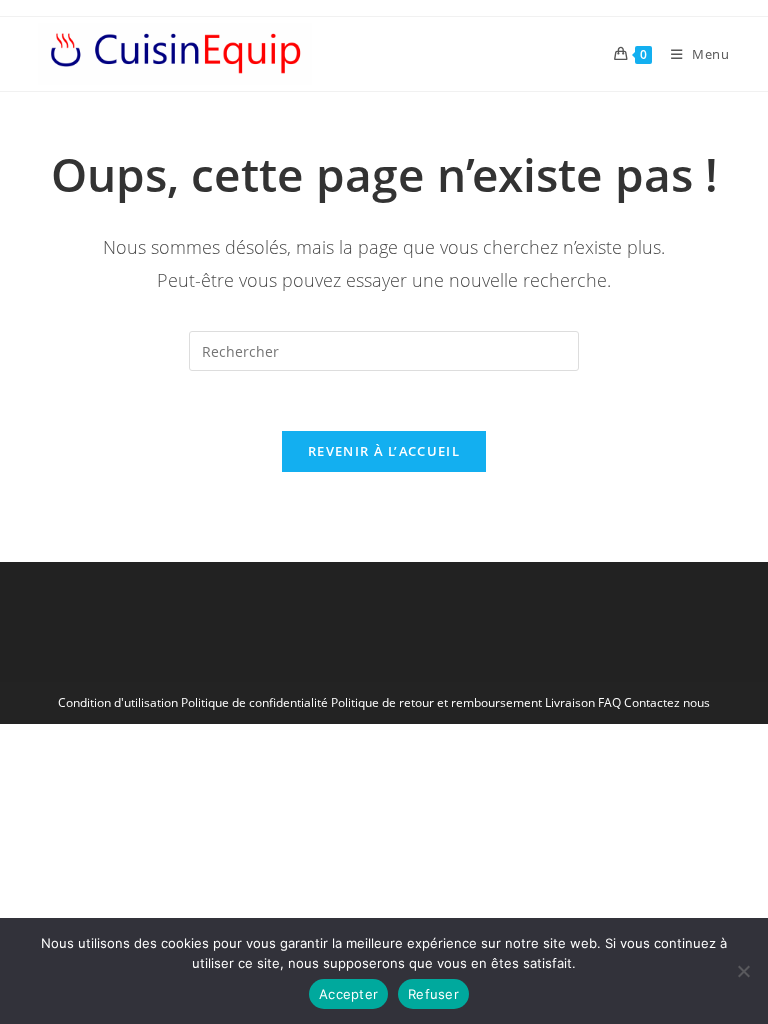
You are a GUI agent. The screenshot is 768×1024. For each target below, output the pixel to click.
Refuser (433, 994)
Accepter (348, 994)
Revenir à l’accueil (384, 451)
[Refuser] (743, 971)
